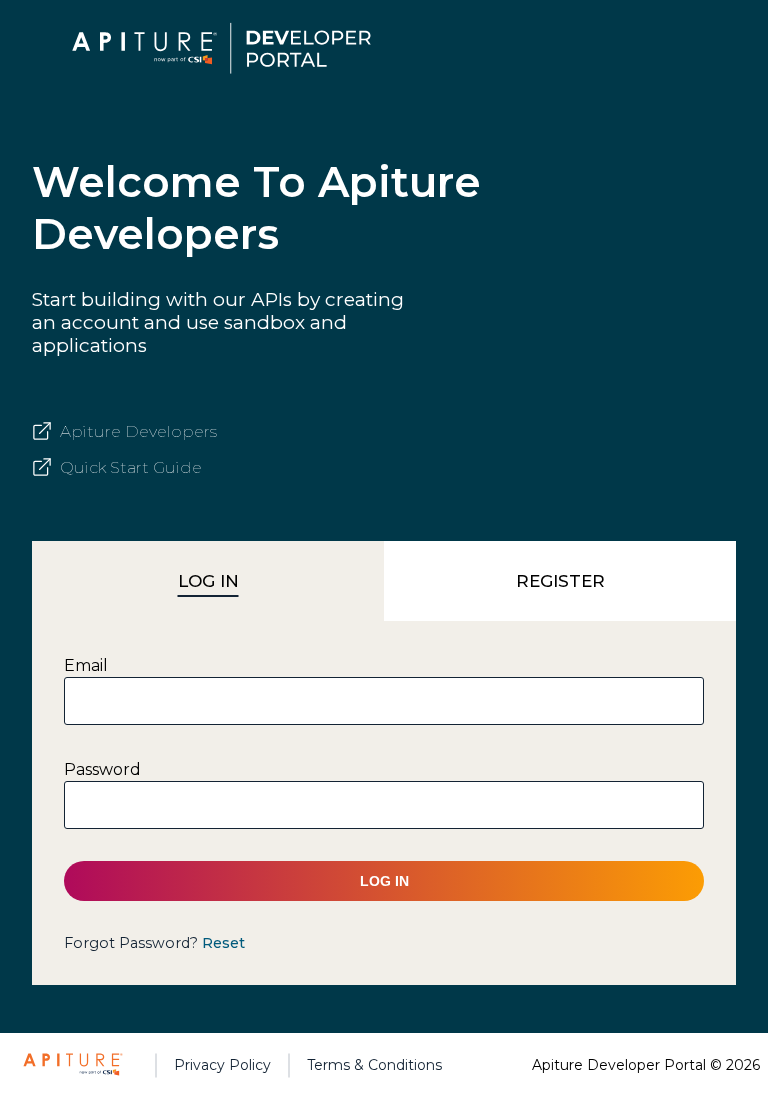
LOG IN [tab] (208, 581)
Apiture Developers (138, 431)
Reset (223, 943)
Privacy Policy (222, 1065)
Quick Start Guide (131, 467)
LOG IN (384, 881)
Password (102, 769)
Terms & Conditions (374, 1065)
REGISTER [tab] (560, 581)
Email (86, 665)
